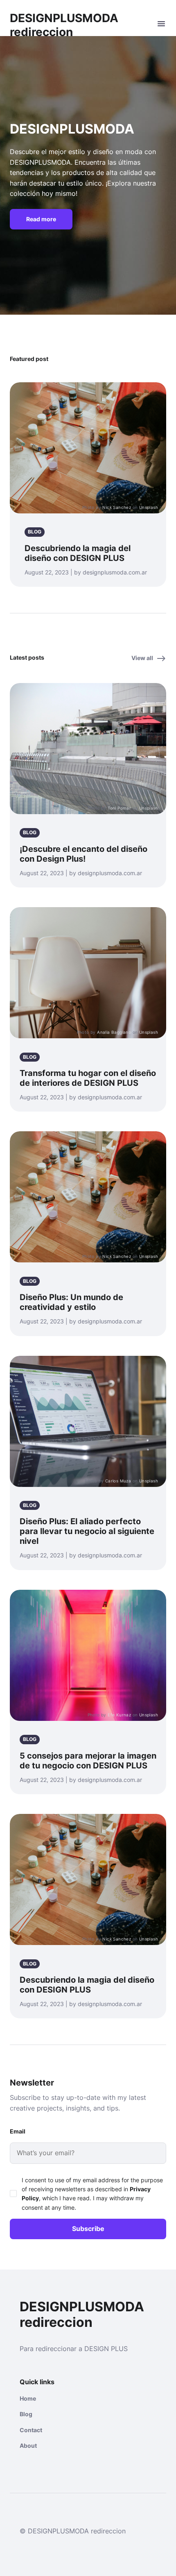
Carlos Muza (118, 1481)
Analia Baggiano (114, 1032)
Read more (41, 219)
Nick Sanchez (117, 507)
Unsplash (149, 507)
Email (18, 2131)
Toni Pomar (119, 808)
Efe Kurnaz (119, 1715)
